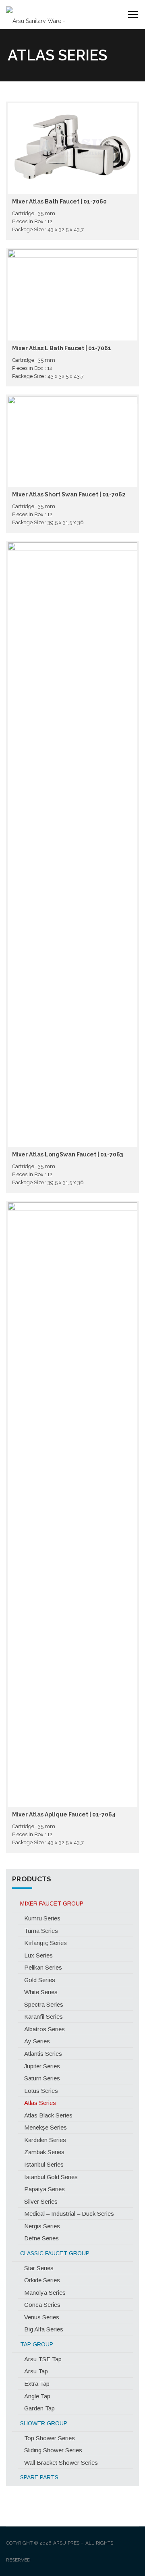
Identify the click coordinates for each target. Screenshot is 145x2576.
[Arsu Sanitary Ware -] (36, 15)
